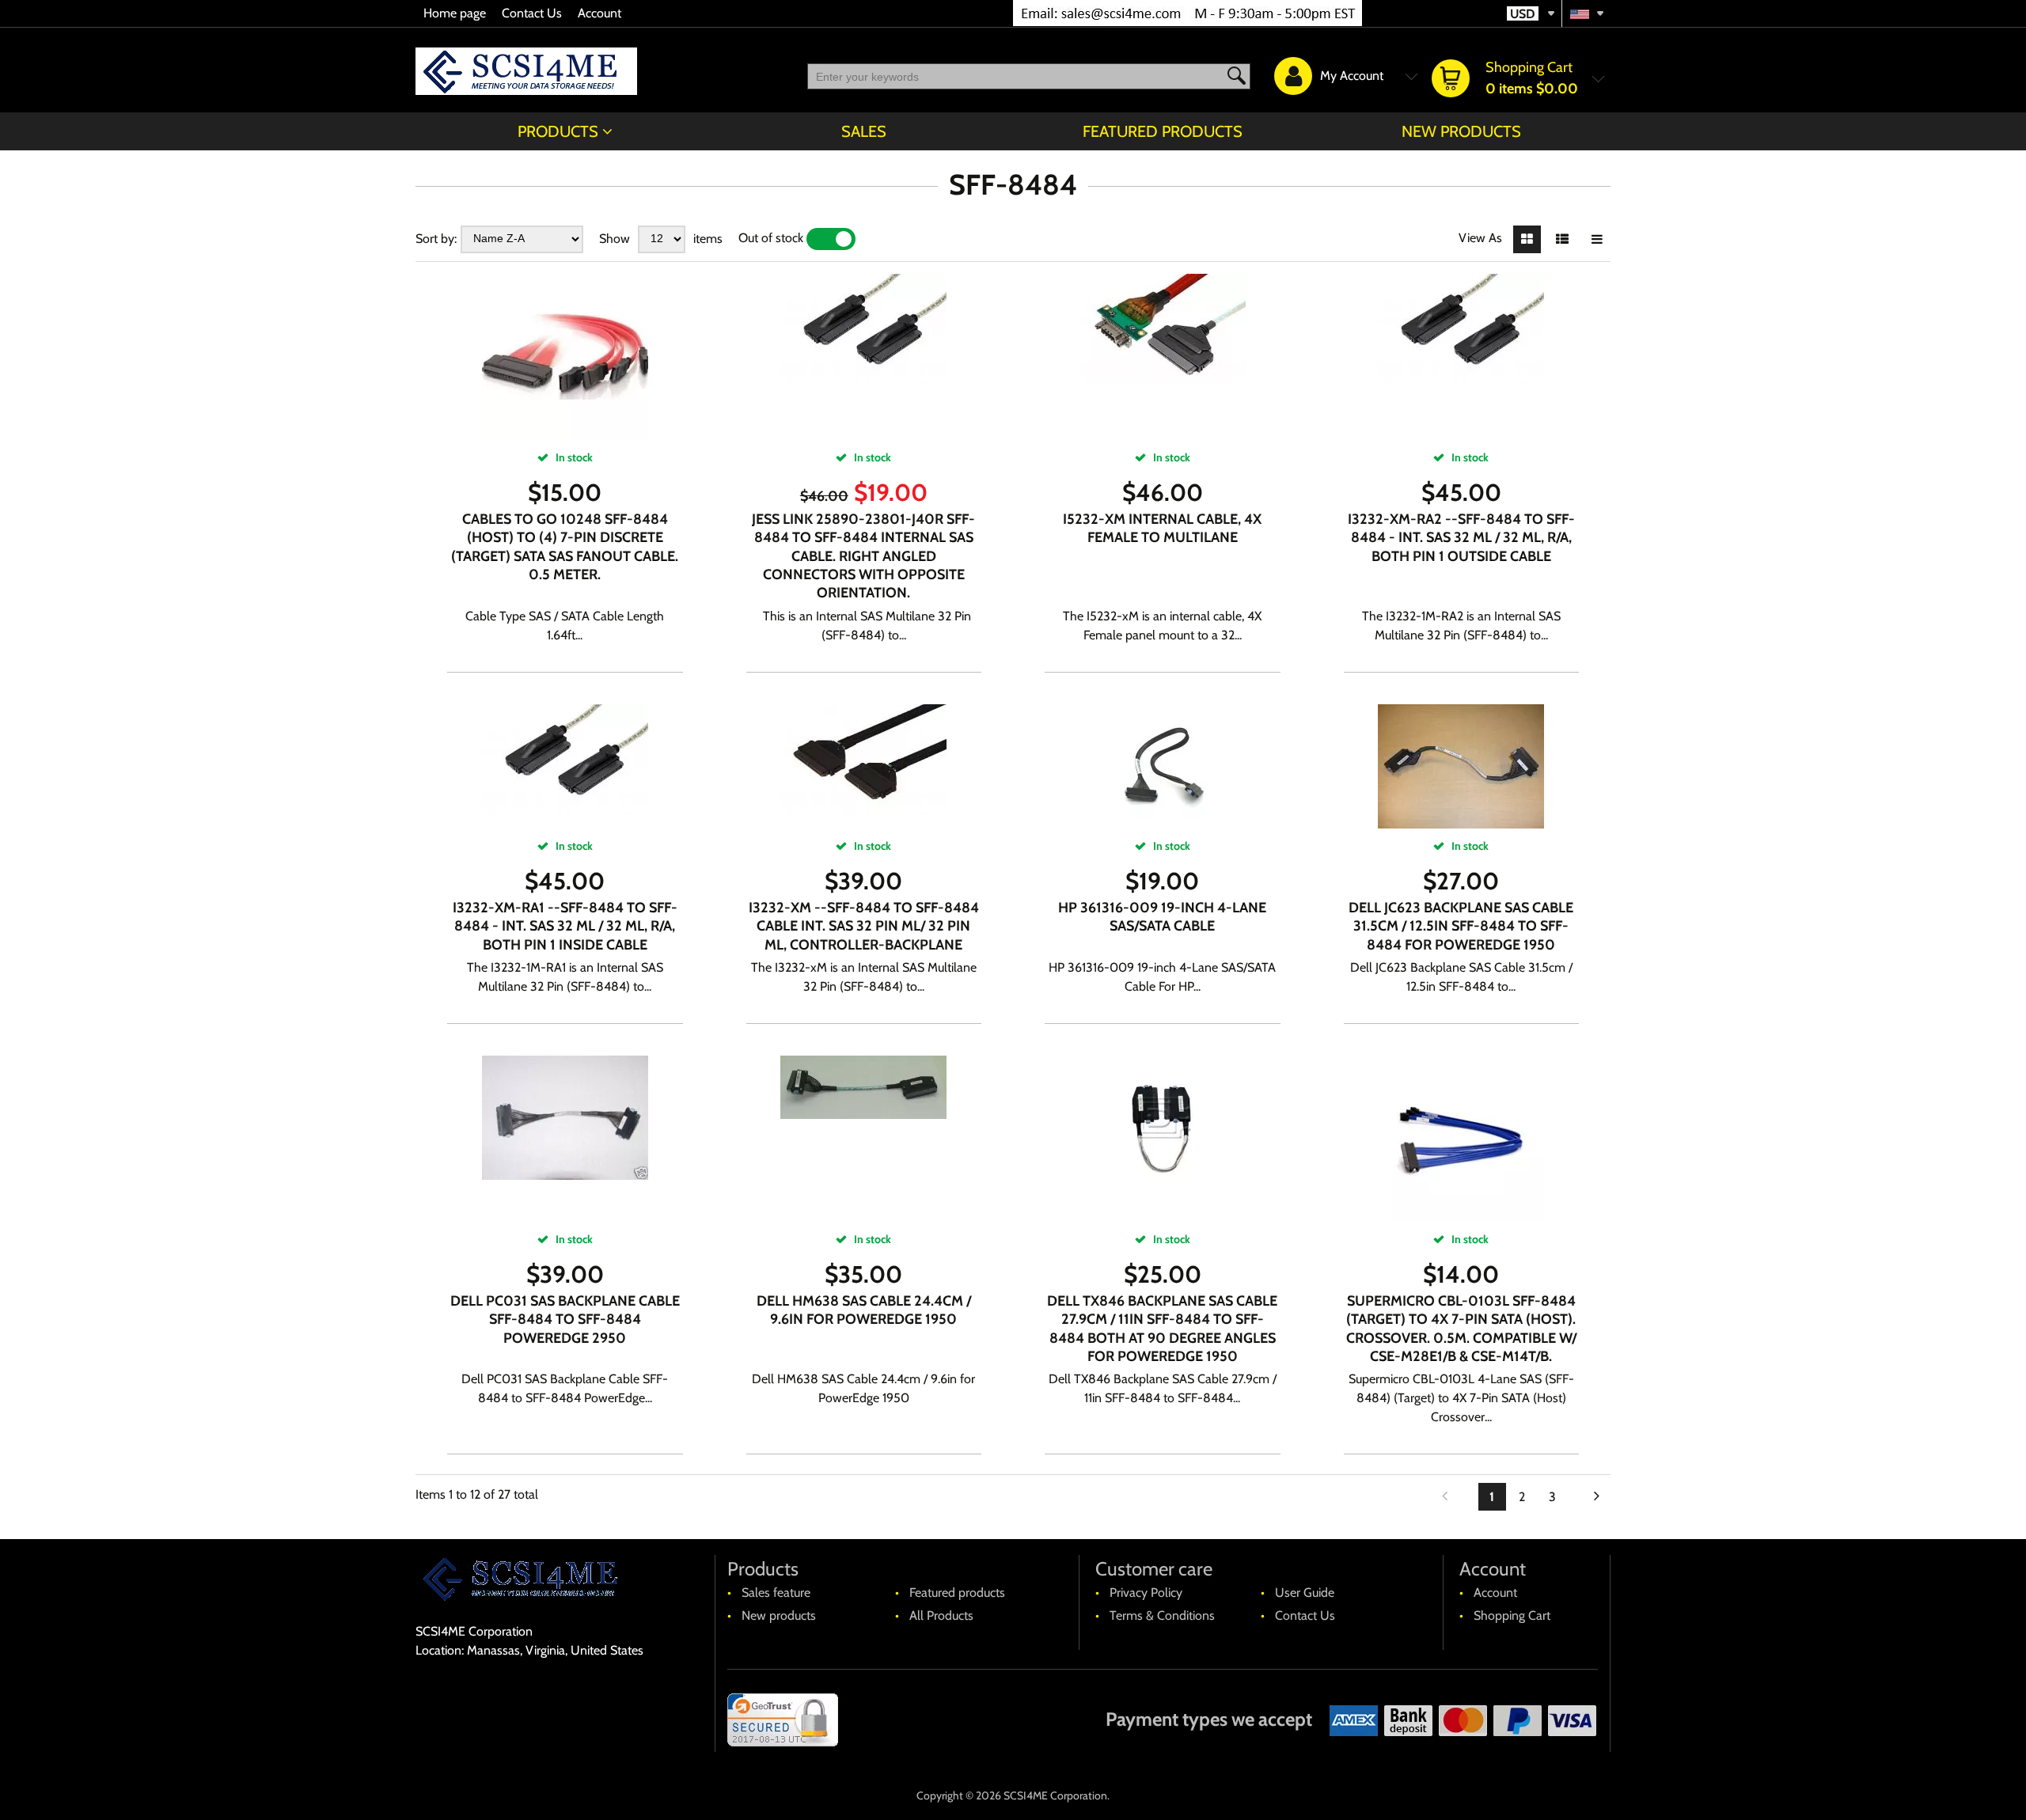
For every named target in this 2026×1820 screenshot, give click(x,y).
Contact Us (532, 13)
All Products (941, 1615)
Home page (455, 13)
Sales (864, 131)
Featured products (1163, 131)
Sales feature (776, 1592)
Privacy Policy (1146, 1592)
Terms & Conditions (1162, 1615)
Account (599, 13)
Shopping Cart (1512, 1615)
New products (1461, 131)
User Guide (1305, 1592)
